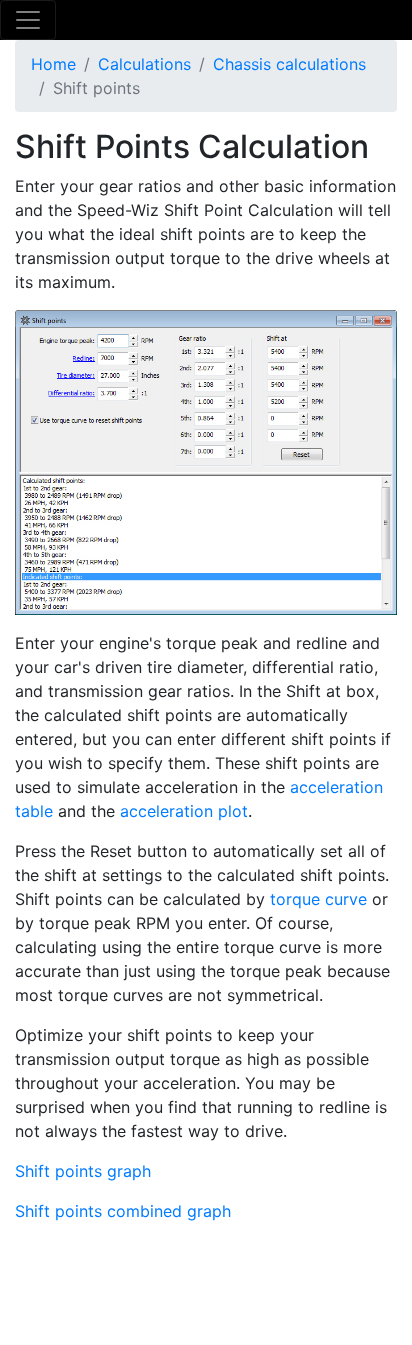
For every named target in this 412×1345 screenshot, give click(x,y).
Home (53, 64)
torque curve (318, 899)
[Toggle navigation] (28, 20)
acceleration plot (184, 811)
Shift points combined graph (123, 1211)
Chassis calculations (289, 64)
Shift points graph (83, 1171)
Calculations (144, 64)
